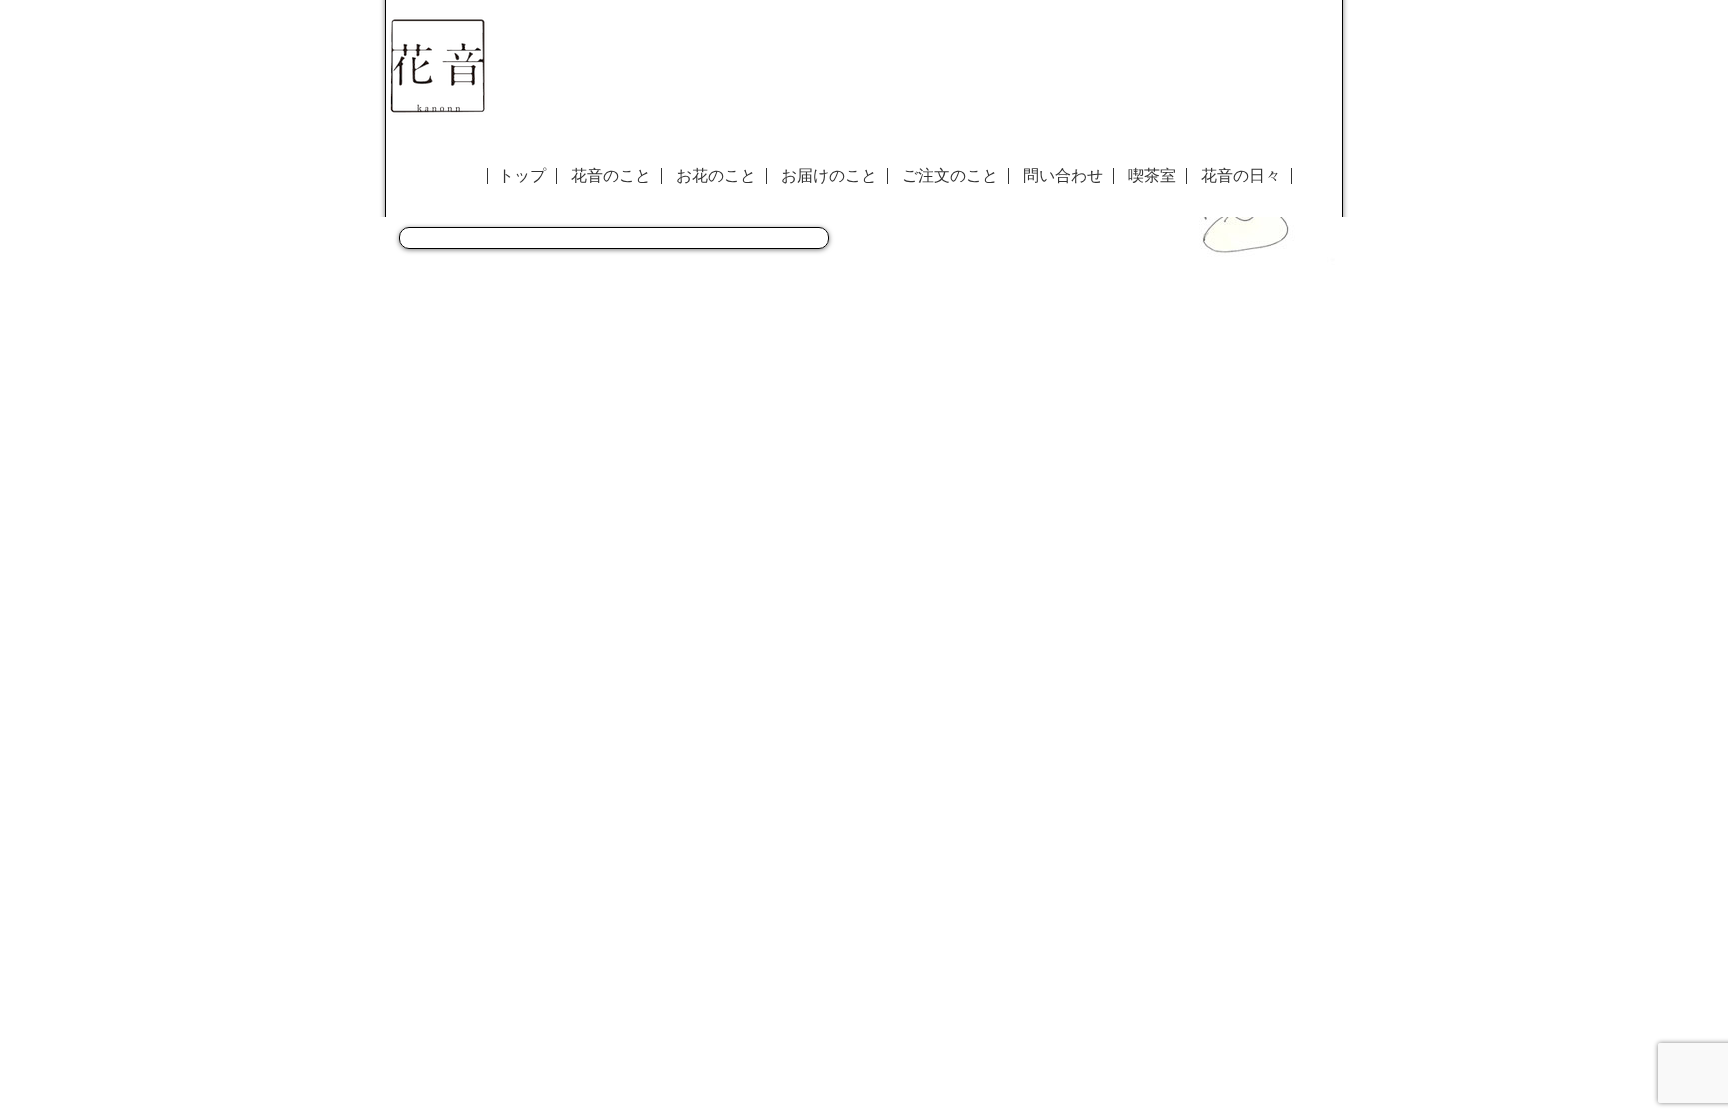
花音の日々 (1241, 175)
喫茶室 (1152, 175)
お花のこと (716, 175)
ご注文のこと (950, 175)
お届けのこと (829, 175)
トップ (522, 175)
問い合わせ (1063, 175)
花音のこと (611, 175)
